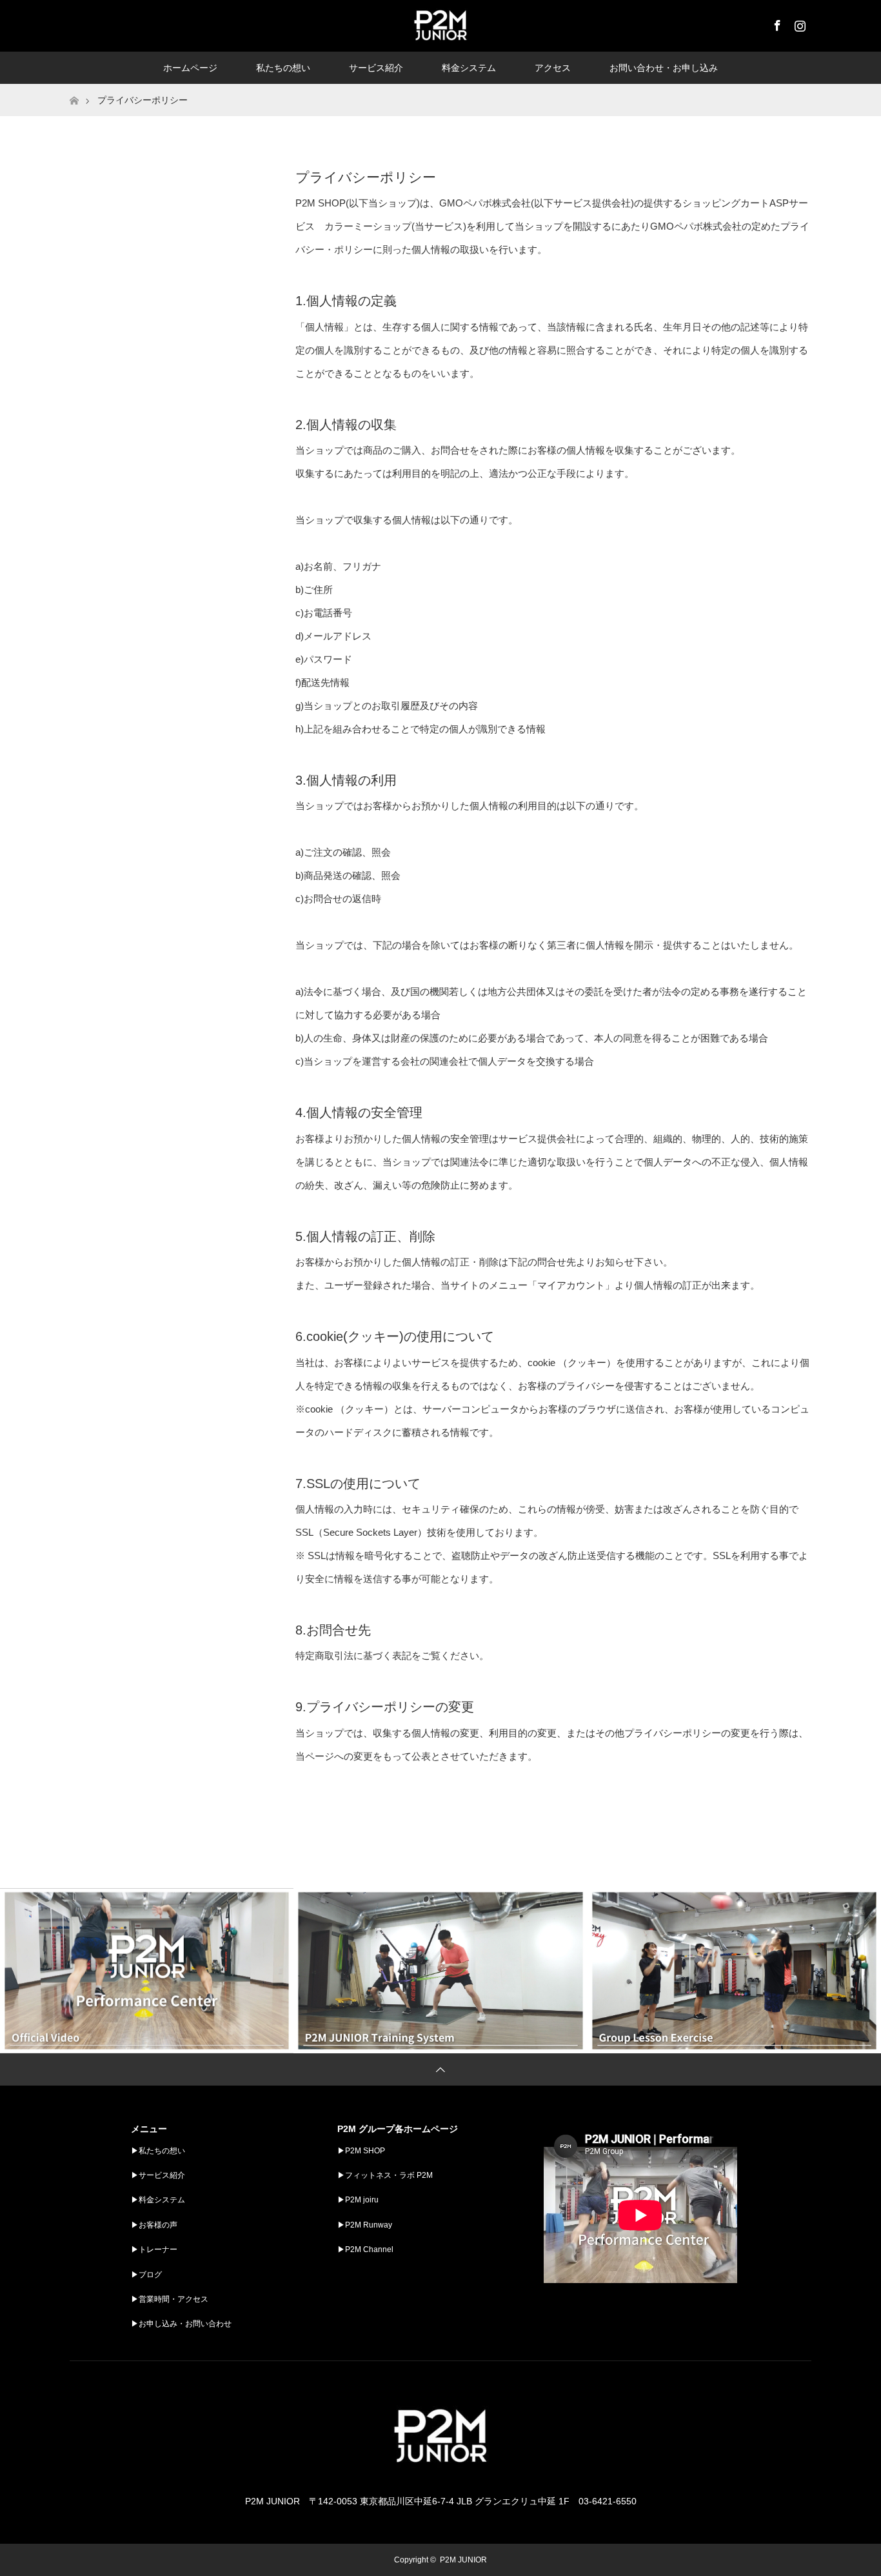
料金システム (469, 68)
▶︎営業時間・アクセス (170, 2299)
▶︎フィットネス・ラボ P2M (385, 2175)
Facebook (776, 23)
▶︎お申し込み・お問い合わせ (181, 2324)
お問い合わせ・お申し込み (664, 68)
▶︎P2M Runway (365, 2225)
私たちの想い (283, 68)
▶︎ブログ (146, 2275)
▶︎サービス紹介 (158, 2175)
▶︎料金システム (158, 2200)
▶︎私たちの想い (158, 2151)
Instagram (798, 23)
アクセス (553, 68)
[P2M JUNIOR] (440, 2476)
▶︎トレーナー (154, 2249)
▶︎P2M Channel (365, 2249)
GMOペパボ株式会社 (485, 203)
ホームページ (190, 68)
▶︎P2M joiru (358, 2200)
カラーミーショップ (368, 226)
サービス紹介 (376, 68)
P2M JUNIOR (463, 2560)
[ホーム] (74, 89)
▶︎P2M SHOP (361, 2151)
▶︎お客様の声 (154, 2225)
